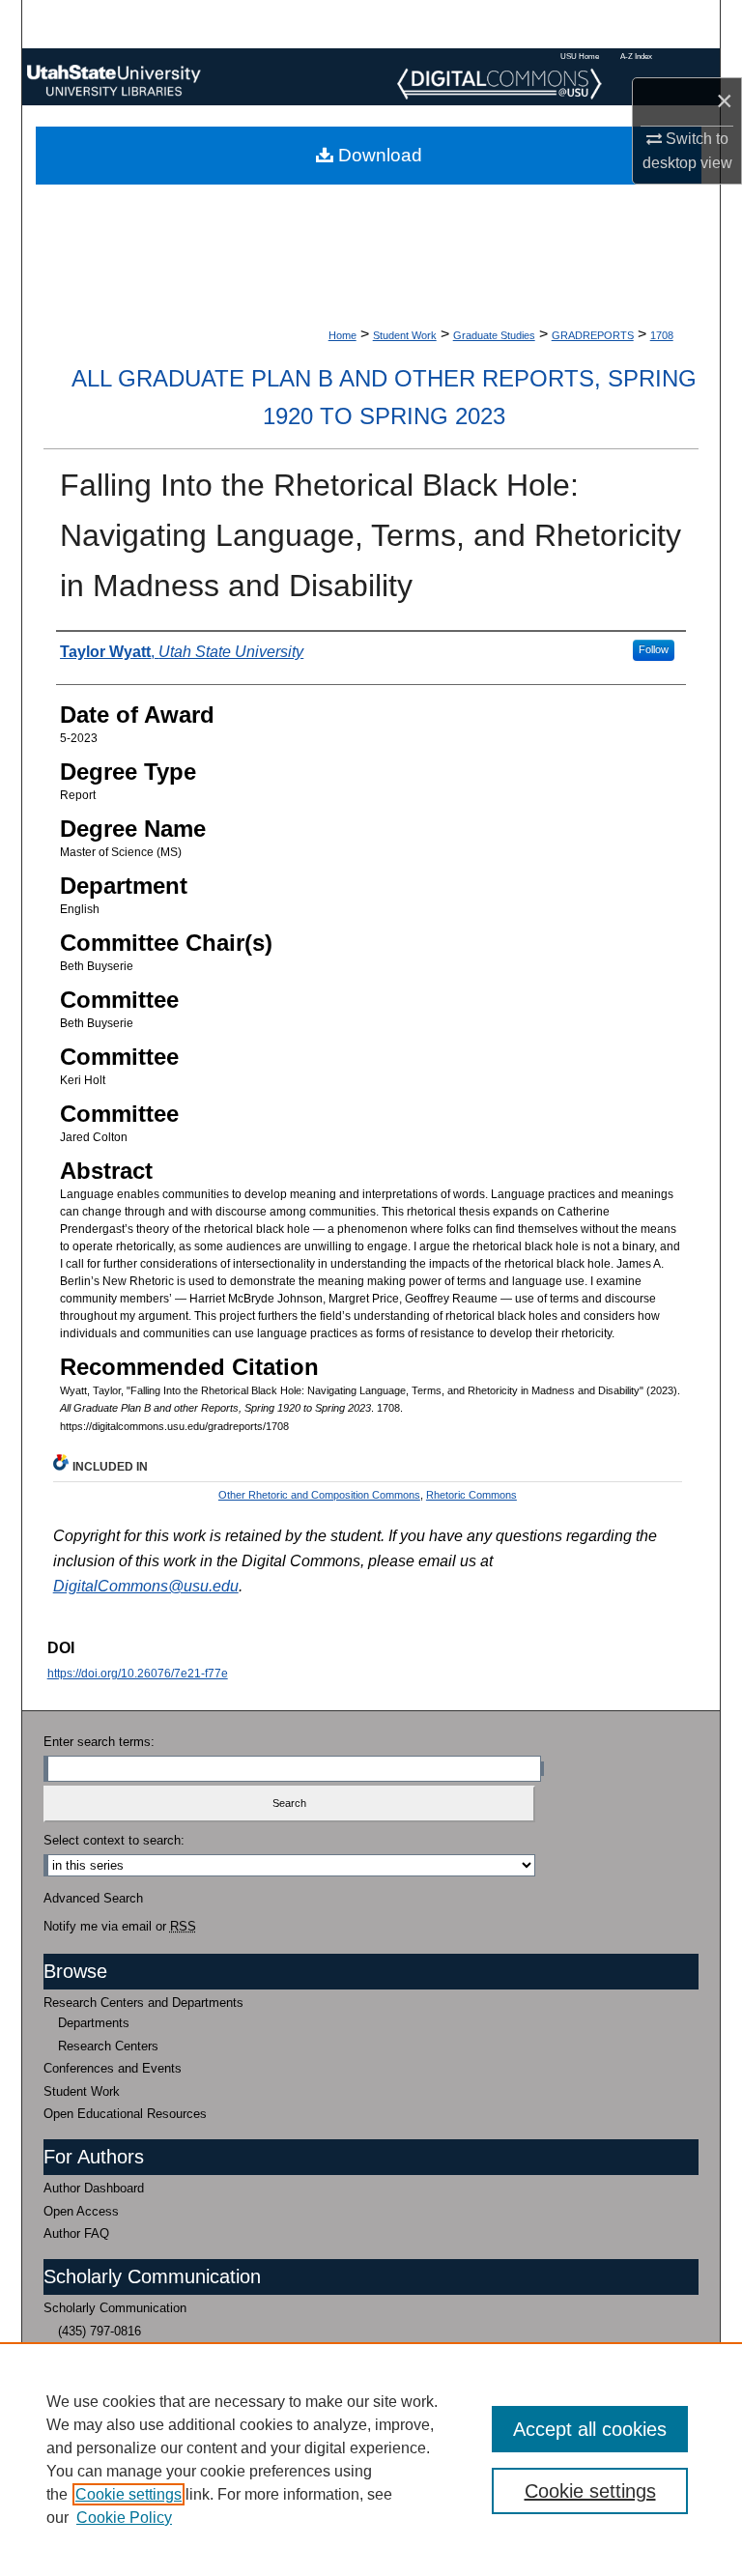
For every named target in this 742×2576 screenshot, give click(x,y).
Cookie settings (128, 2494)
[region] (371, 2459)
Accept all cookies (590, 2429)
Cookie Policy (124, 2518)
